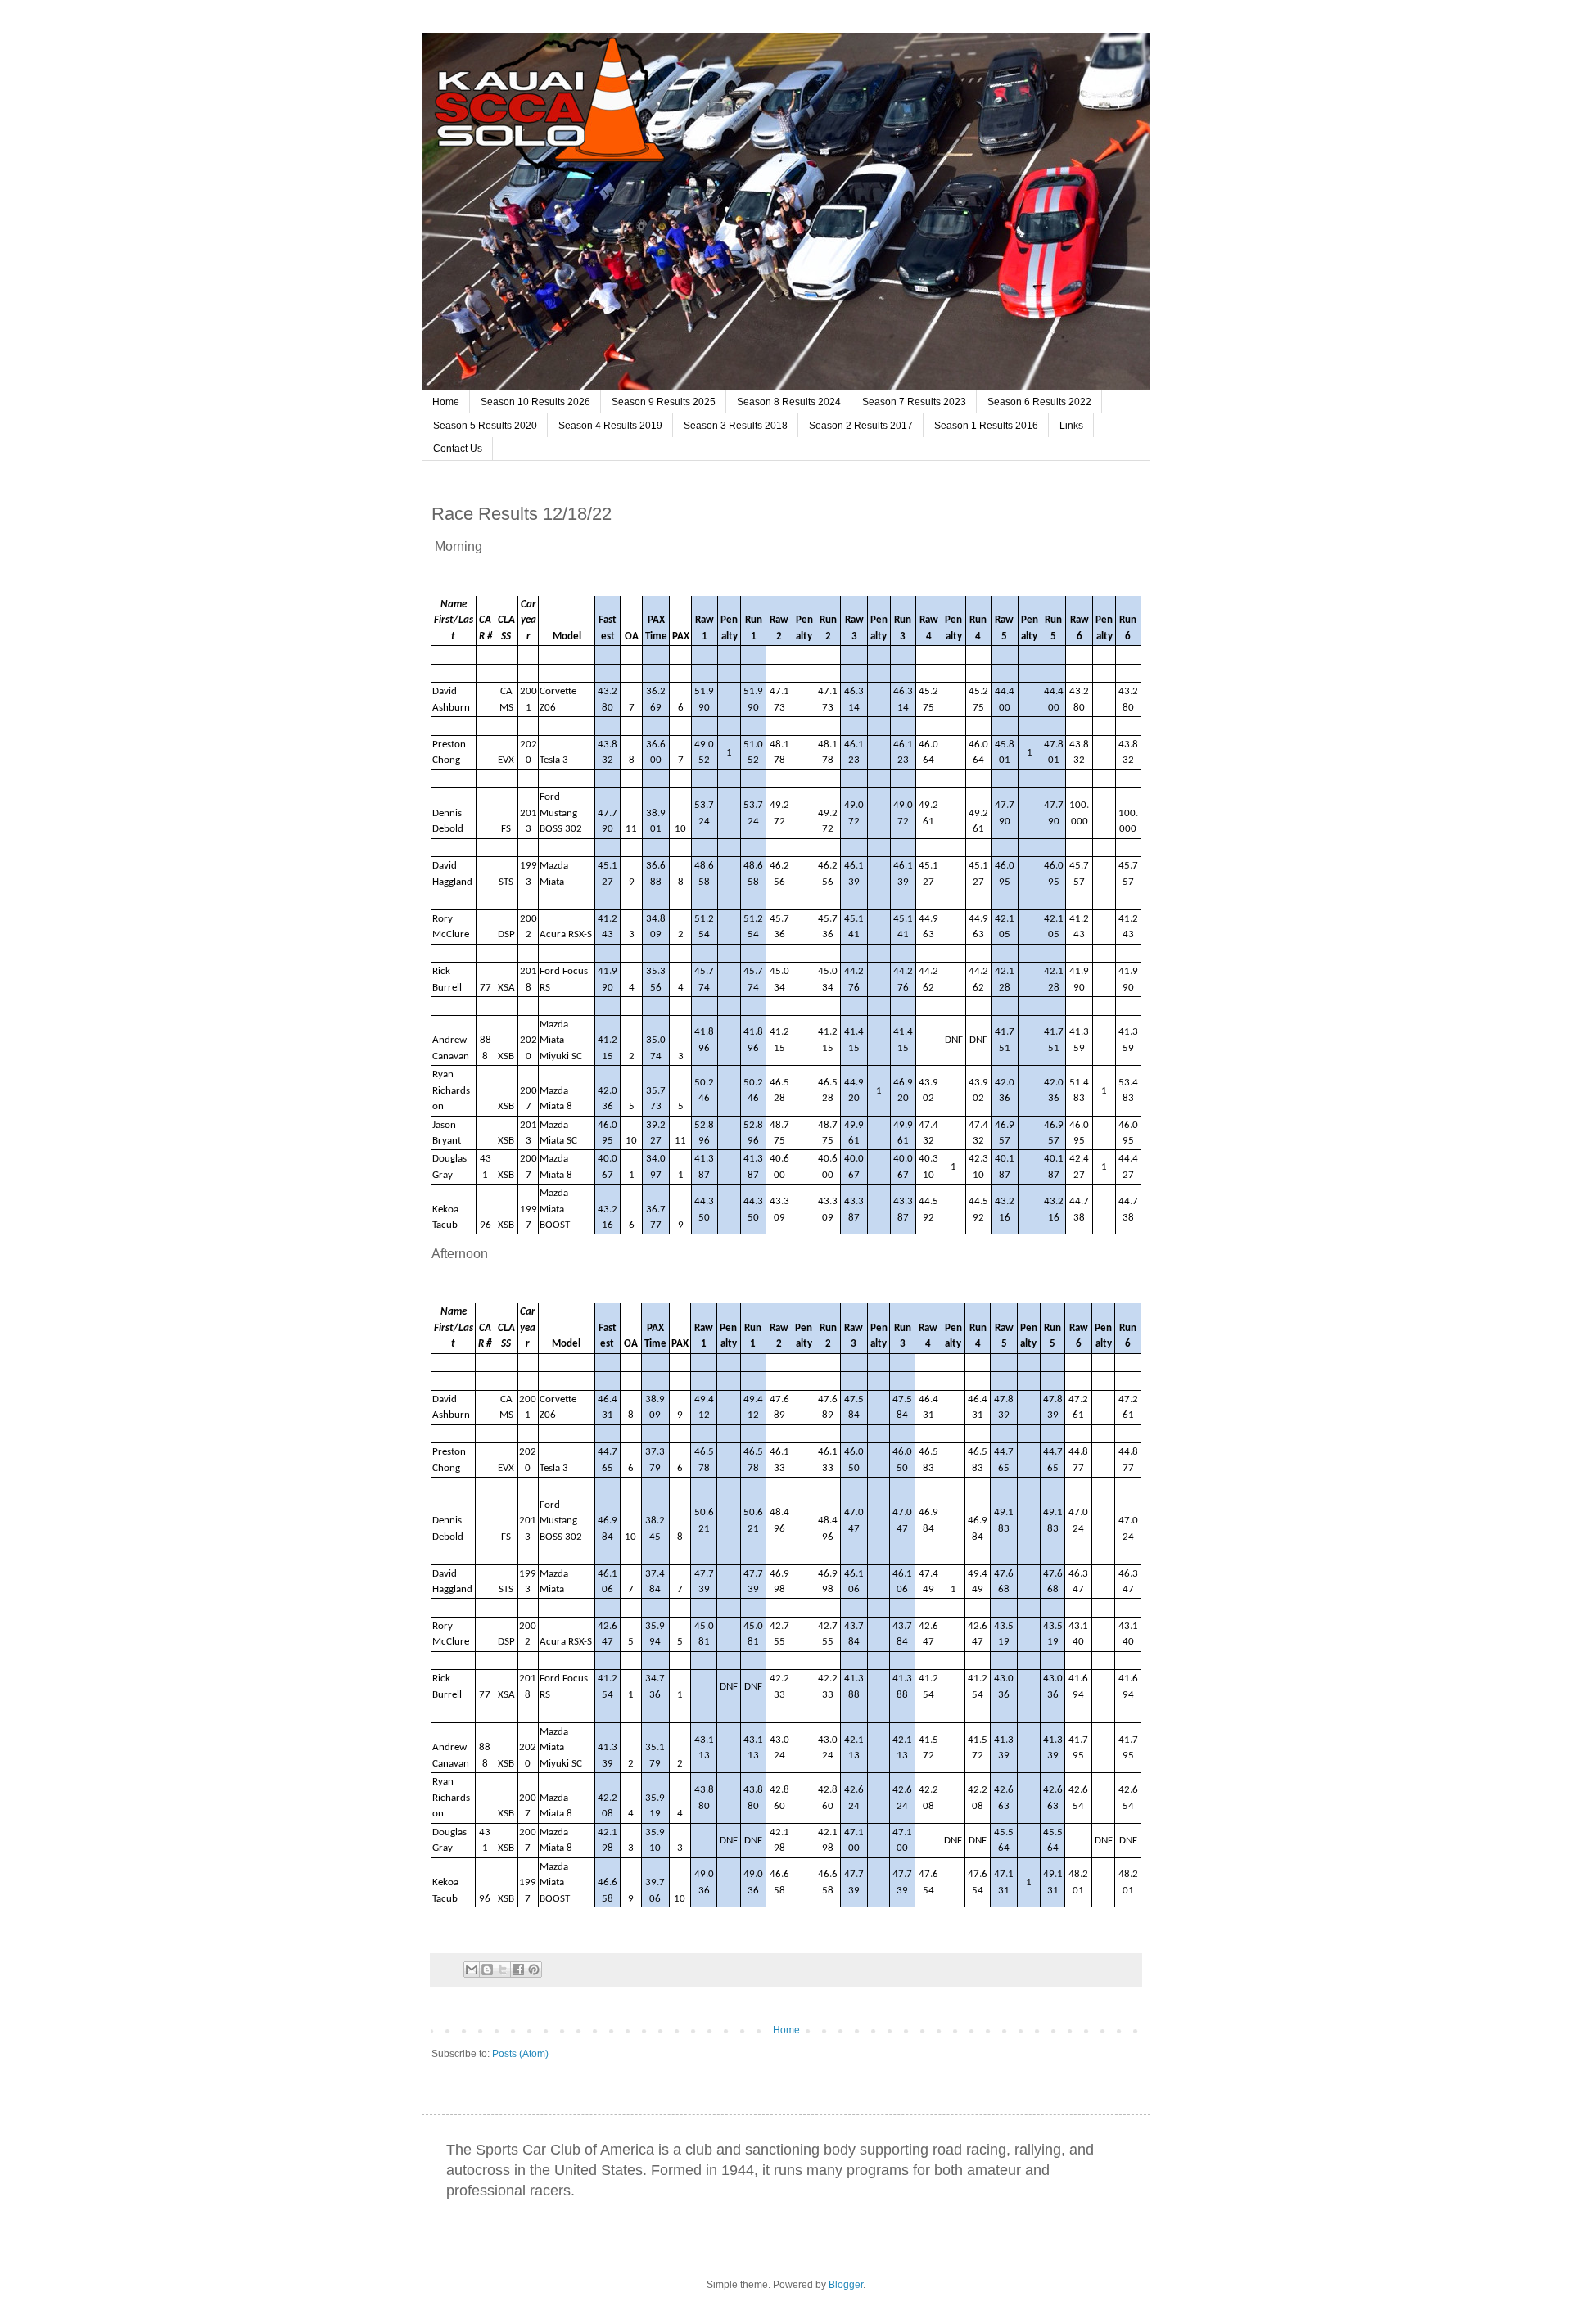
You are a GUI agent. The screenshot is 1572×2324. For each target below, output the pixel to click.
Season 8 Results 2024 (789, 402)
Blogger (846, 2285)
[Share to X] (503, 1970)
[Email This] (472, 1970)
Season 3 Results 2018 (736, 426)
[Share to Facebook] (518, 1970)
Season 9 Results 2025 (664, 402)
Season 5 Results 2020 (485, 426)
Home (446, 402)
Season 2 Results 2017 (861, 426)
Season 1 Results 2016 (986, 426)
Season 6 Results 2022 (1039, 402)
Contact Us (458, 449)
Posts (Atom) (520, 2054)
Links (1071, 426)
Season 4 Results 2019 (610, 426)
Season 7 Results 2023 (914, 402)
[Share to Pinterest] (534, 1970)
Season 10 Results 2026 (535, 402)
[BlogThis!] (487, 1970)
